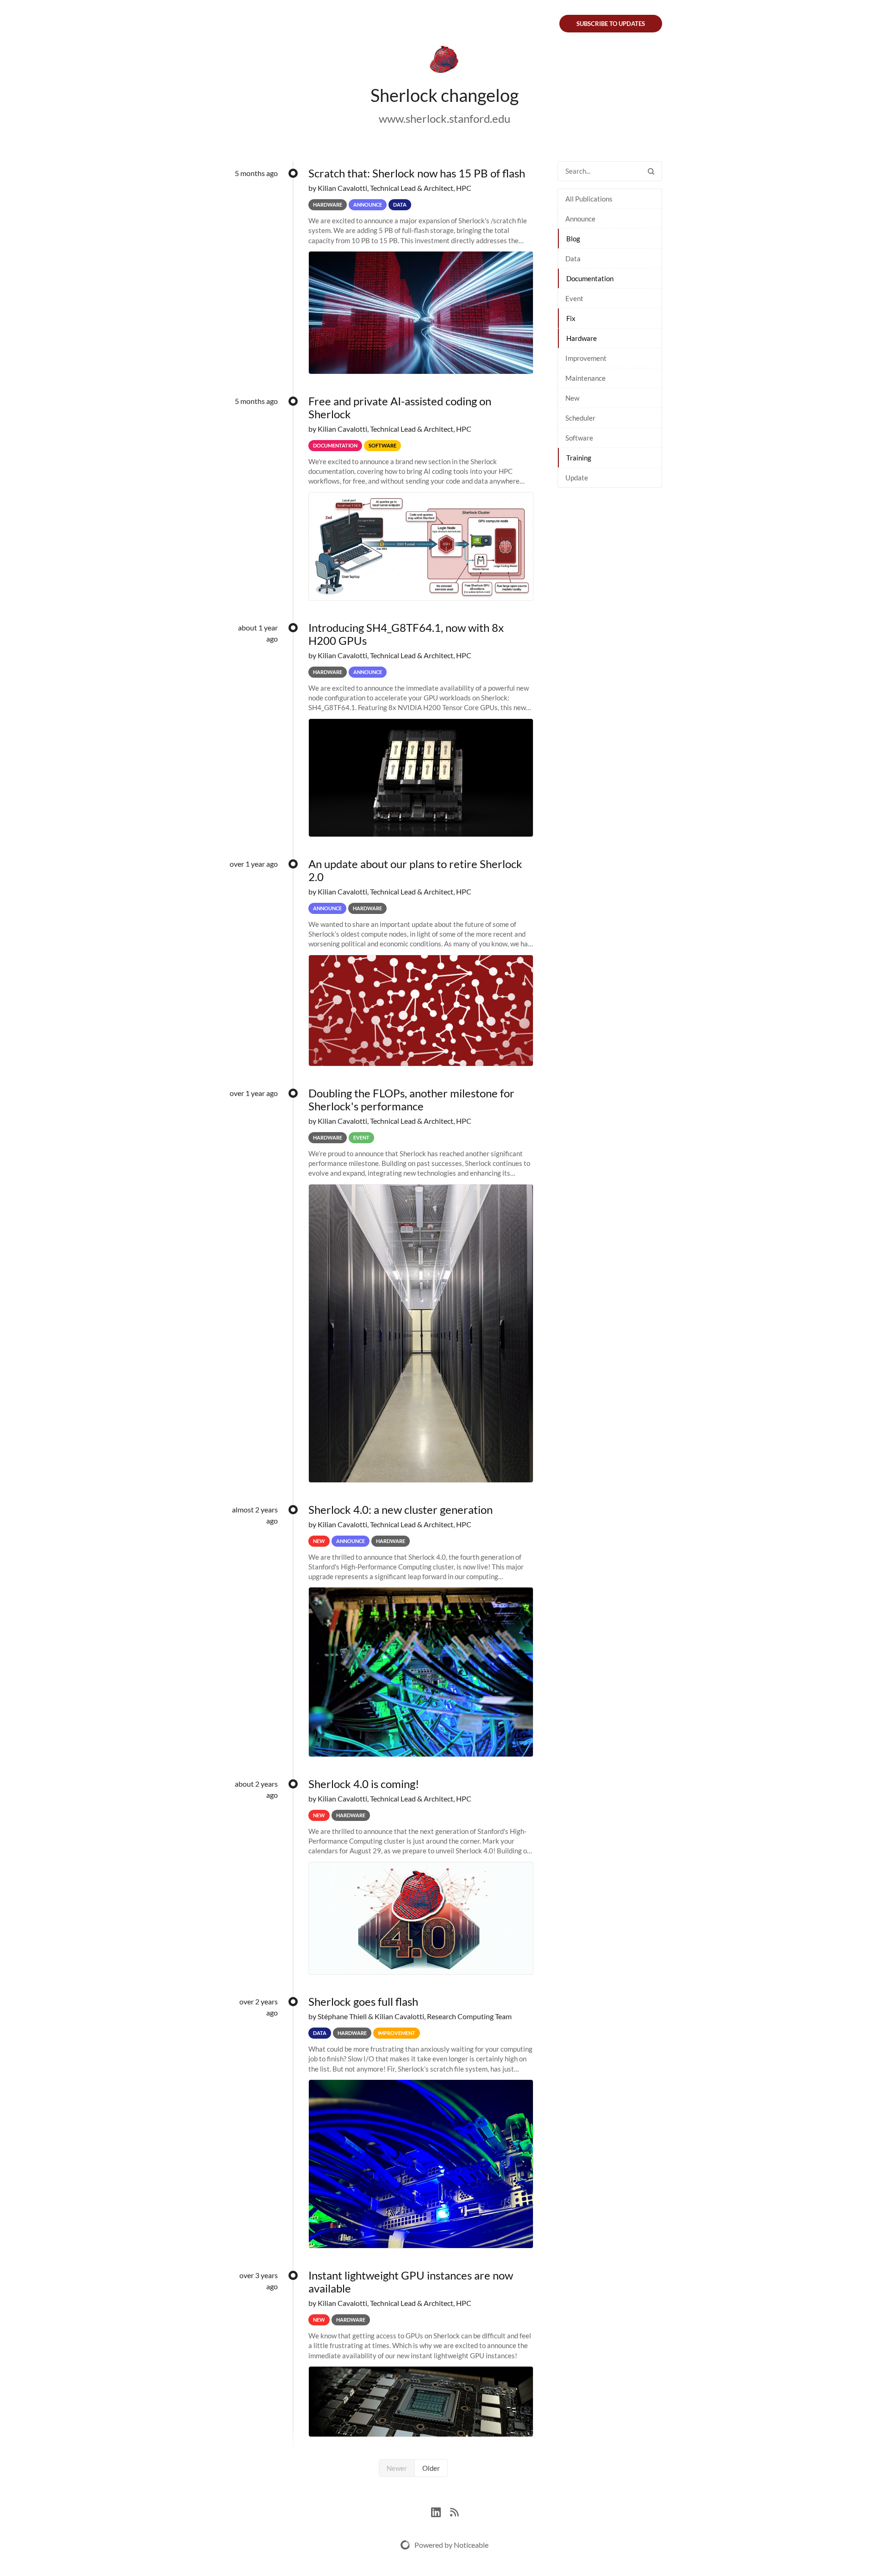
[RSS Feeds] (454, 2511)
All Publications (589, 199)
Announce (580, 219)
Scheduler (580, 418)
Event (574, 298)
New (572, 398)
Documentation (590, 278)
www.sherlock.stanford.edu (444, 118)
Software (579, 438)
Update (577, 478)
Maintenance (585, 378)
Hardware (582, 338)
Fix (571, 318)
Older (431, 2468)
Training (579, 458)
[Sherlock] (444, 61)
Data (573, 258)
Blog (573, 239)
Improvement (586, 358)
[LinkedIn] (441, 2511)
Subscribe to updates (611, 24)
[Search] (651, 171)
